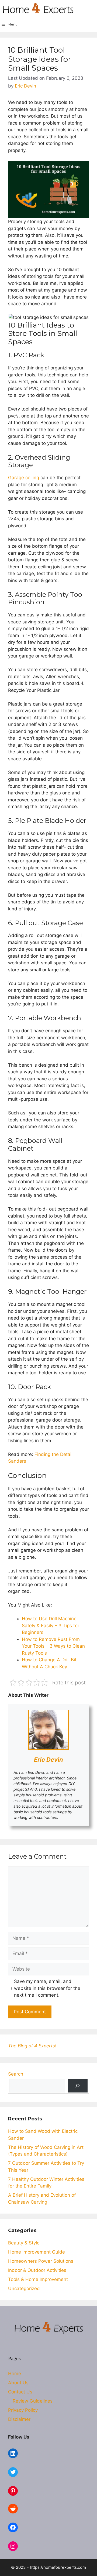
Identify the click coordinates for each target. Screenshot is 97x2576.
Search (16, 2074)
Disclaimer (19, 2419)
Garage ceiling (24, 478)
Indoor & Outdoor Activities (37, 2270)
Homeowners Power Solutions (41, 2261)
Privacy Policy (23, 2410)
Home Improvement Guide (37, 2252)
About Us (18, 2383)
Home (15, 2374)
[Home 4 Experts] (38, 8)
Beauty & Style (24, 2243)
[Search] (78, 2086)
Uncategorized (24, 2288)
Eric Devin (48, 1760)
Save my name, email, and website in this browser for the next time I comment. (47, 1988)
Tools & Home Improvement (38, 2279)
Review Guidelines (33, 2401)
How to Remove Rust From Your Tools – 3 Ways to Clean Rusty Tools (53, 1646)
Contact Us (20, 2392)
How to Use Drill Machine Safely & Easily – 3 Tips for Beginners (51, 1625)
